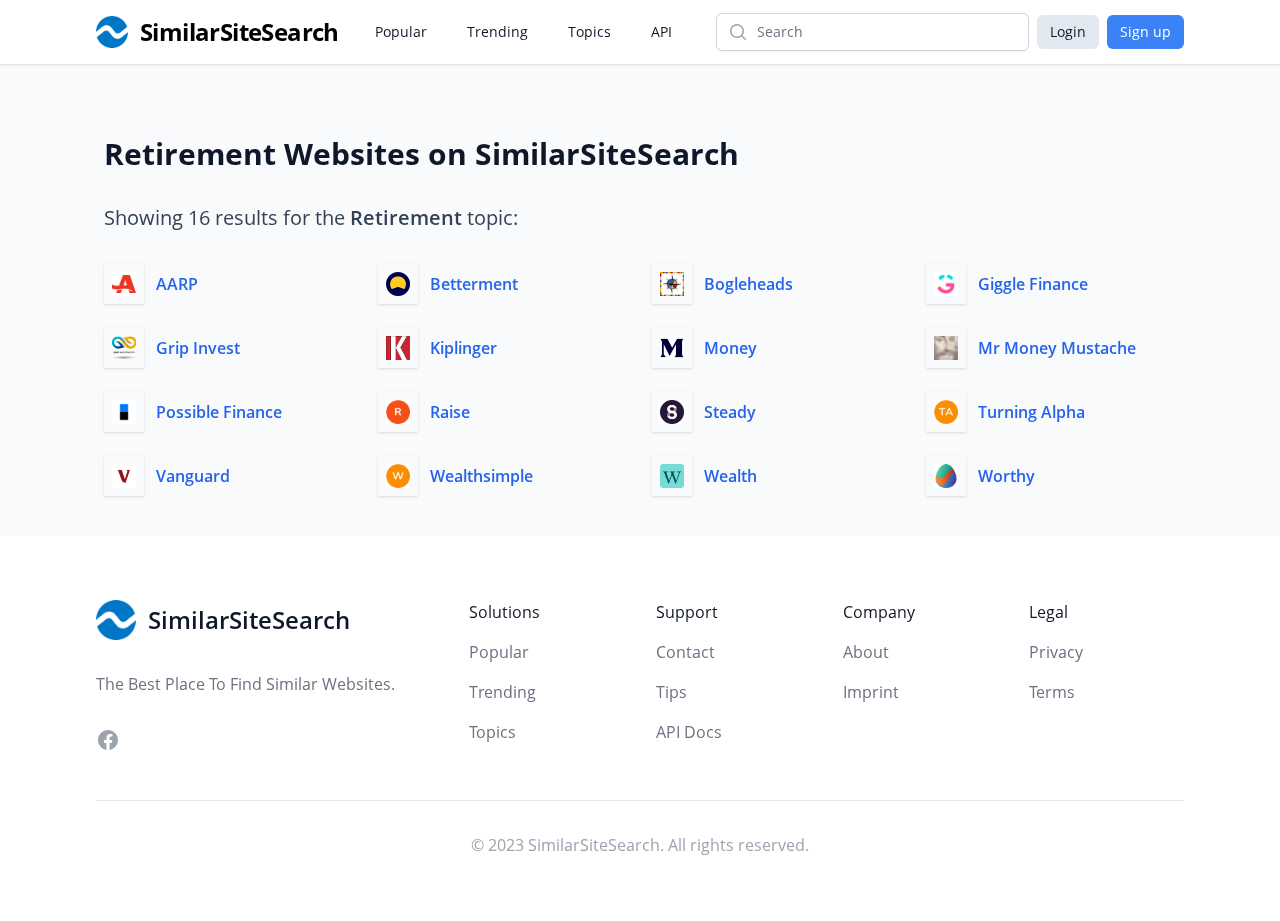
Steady (730, 412)
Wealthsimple (481, 476)
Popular (401, 31)
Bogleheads (748, 284)
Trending (497, 31)
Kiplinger (463, 348)
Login (1068, 31)
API (661, 31)
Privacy (1056, 652)
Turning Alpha (1031, 412)
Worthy (1006, 476)
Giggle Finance (1033, 284)
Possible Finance (219, 412)
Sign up (1145, 31)
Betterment (474, 284)
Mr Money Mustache (1057, 348)
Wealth (730, 476)
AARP (177, 284)
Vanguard (193, 476)
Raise (450, 412)
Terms (1052, 692)
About (866, 652)
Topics (589, 31)
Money (730, 348)
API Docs (689, 732)
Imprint (871, 692)
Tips (671, 692)
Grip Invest (198, 348)
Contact (685, 652)
